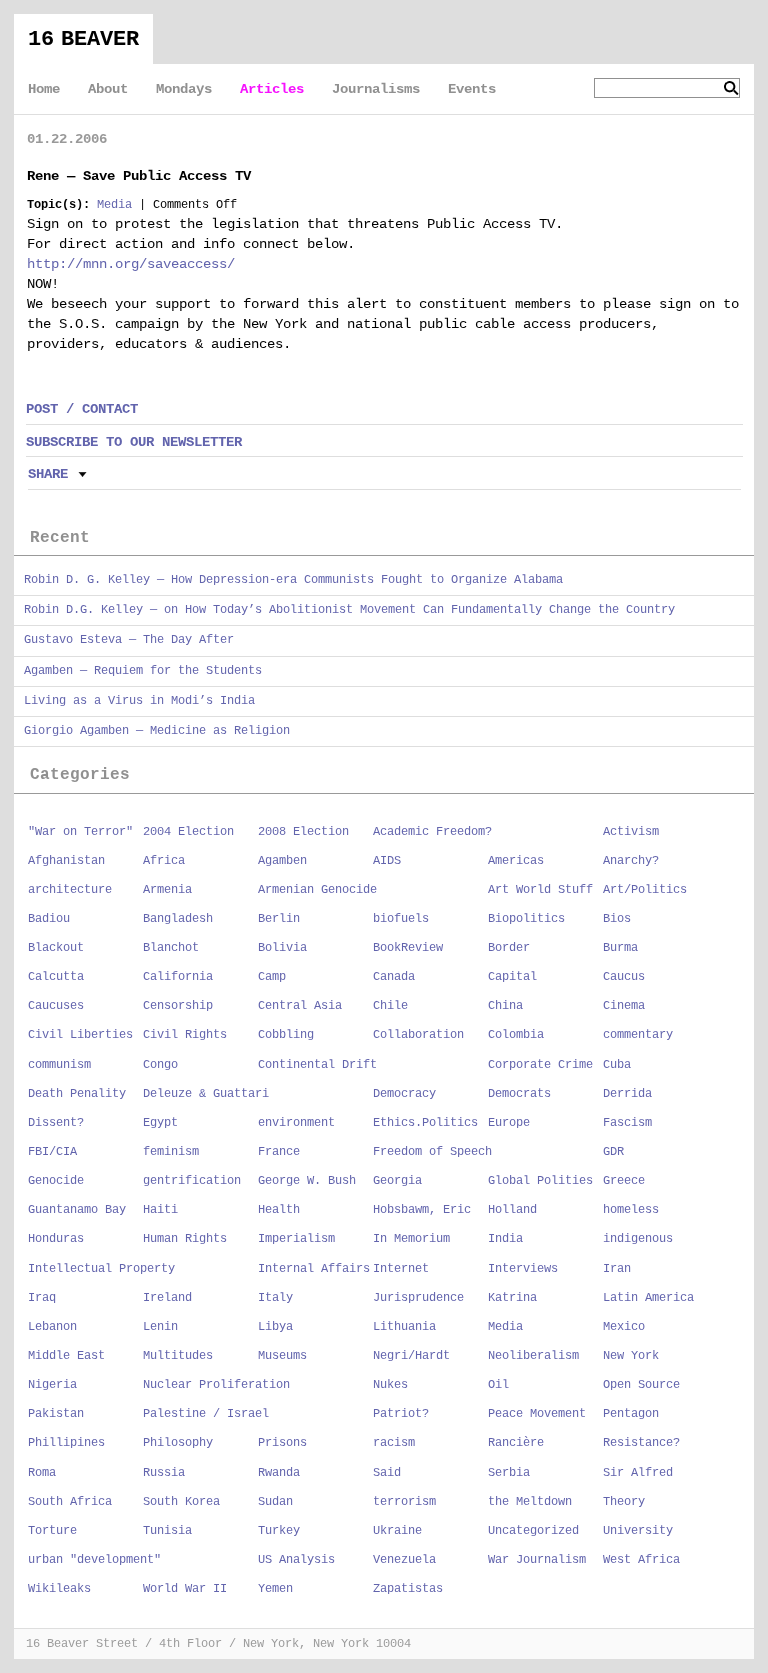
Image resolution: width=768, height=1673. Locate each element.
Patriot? (401, 1414)
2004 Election (188, 832)
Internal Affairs (314, 1269)
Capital (512, 977)
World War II (185, 1589)
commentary (638, 1035)
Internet (401, 1269)
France (279, 1152)
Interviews (523, 1269)
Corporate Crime (540, 1065)
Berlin (279, 919)
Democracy (404, 1094)
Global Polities (540, 1181)
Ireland (167, 1298)
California (178, 977)
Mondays (184, 89)
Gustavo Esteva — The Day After (129, 640)
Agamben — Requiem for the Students (143, 671)
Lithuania (404, 1327)
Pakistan (56, 1414)
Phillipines (66, 1443)
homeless (631, 1210)
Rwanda (279, 1473)
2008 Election (303, 832)
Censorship (178, 1006)
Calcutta (56, 977)
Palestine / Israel (206, 1414)
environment (296, 1123)
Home (44, 89)
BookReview (408, 948)
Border (509, 948)
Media (114, 205)
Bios (617, 919)
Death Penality (77, 1094)
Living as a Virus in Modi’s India (139, 701)
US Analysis (296, 1560)
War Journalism (537, 1560)
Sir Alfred (638, 1473)
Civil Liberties (80, 1035)
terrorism (404, 1502)
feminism (171, 1152)
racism (394, 1443)
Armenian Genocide (317, 890)
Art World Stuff (540, 890)
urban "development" (94, 1560)
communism (59, 1065)
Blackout (56, 948)
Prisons (282, 1443)
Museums (282, 1356)
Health (279, 1210)
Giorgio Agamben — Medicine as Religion (157, 731)
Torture (52, 1531)
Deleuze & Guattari (206, 1094)
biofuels (401, 919)
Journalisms (376, 89)
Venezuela (404, 1560)
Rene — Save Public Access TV (139, 176)
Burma (620, 948)
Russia (164, 1473)
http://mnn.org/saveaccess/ (131, 264)
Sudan (275, 1502)
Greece (624, 1181)
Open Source (641, 1385)
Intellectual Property (101, 1269)
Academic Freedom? (432, 832)
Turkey (279, 1531)
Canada (394, 977)
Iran (617, 1269)
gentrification (192, 1181)
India (505, 1239)
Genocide (56, 1181)
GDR (613, 1152)
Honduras (56, 1239)
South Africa (70, 1502)
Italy (275, 1298)
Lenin (160, 1327)
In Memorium (411, 1239)
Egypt (160, 1123)
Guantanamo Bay (77, 1210)
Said (387, 1473)
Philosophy (178, 1443)
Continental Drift (317, 1065)
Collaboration (418, 1035)
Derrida (627, 1094)
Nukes (390, 1385)
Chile (390, 1006)
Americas (516, 861)
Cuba (617, 1065)
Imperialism (296, 1239)
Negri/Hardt (411, 1356)
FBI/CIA (52, 1152)
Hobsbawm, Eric (422, 1210)
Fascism (627, 1123)
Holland (512, 1210)
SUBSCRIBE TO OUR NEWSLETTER (134, 442)
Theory (624, 1502)
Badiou (49, 919)
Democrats (519, 1094)
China (505, 1006)
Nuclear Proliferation (216, 1385)
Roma (42, 1473)
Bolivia (282, 948)
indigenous (638, 1239)
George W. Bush (307, 1181)
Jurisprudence (418, 1298)
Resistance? (641, 1443)
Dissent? (56, 1123)
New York (631, 1356)
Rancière (516, 1443)
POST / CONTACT (82, 409)
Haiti (160, 1210)
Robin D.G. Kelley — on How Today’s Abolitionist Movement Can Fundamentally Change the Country (349, 610)
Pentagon (631, 1414)
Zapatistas (408, 1589)
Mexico (624, 1327)
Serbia (509, 1473)
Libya (275, 1327)
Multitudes (178, 1356)
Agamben (282, 861)
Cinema (624, 1006)
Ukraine (397, 1531)
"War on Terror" (80, 832)
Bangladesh (178, 919)
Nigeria (52, 1385)
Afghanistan (66, 861)
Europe (509, 1123)
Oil (498, 1385)
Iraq (42, 1298)
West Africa (641, 1560)
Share (48, 474)
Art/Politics (645, 890)
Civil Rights (185, 1035)
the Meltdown (530, 1502)
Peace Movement (537, 1414)
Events (472, 89)
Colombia (516, 1035)
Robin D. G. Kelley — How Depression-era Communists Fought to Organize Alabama (293, 580)
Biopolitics (526, 919)
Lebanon (52, 1327)
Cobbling (286, 1035)
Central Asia (300, 1006)
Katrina (512, 1298)
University (638, 1531)
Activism (631, 832)
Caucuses (56, 1006)
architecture (70, 890)
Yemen (275, 1589)
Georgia (397, 1181)
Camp (272, 977)
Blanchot (171, 948)
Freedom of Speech (432, 1152)
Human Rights (185, 1239)
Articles (272, 89)
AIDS (387, 861)
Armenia (167, 890)
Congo (160, 1065)
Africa (164, 861)
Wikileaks (59, 1589)
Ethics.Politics (425, 1123)
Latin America (648, 1298)
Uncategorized (533, 1531)
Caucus (624, 977)
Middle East (66, 1356)
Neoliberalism (533, 1356)
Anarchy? (631, 861)
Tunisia (167, 1531)
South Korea (181, 1502)
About (108, 89)
